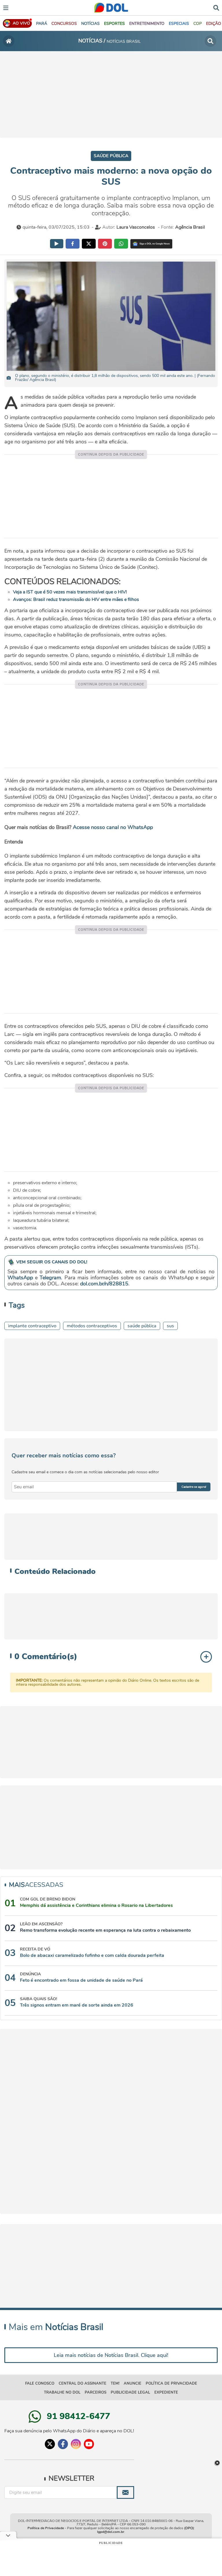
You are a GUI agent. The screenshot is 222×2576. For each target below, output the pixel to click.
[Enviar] (125, 2492)
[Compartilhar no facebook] (73, 244)
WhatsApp (20, 1278)
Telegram (50, 1278)
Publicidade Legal (130, 2392)
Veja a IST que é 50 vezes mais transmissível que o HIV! (70, 592)
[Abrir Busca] (216, 7)
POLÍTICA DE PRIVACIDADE (171, 2383)
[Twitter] (50, 2444)
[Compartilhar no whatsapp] (121, 244)
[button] (64, 24)
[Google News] (151, 244)
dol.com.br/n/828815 (104, 1284)
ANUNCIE (133, 2383)
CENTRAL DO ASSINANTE (83, 2383)
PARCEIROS (96, 2392)
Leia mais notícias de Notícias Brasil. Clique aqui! (111, 2355)
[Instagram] (76, 2444)
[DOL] (111, 8)
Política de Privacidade (46, 2528)
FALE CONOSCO (40, 2383)
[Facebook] (63, 2444)
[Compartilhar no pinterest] (105, 244)
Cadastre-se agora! (194, 1487)
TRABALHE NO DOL (62, 2392)
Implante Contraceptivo (32, 1326)
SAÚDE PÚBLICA (142, 1326)
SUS (170, 1326)
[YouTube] (89, 2444)
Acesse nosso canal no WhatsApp (113, 827)
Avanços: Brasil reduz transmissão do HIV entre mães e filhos (76, 599)
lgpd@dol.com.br (111, 2532)
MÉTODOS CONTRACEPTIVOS (92, 1326)
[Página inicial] (9, 41)
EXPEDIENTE (166, 2392)
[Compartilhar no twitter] (89, 244)
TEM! (115, 2383)
